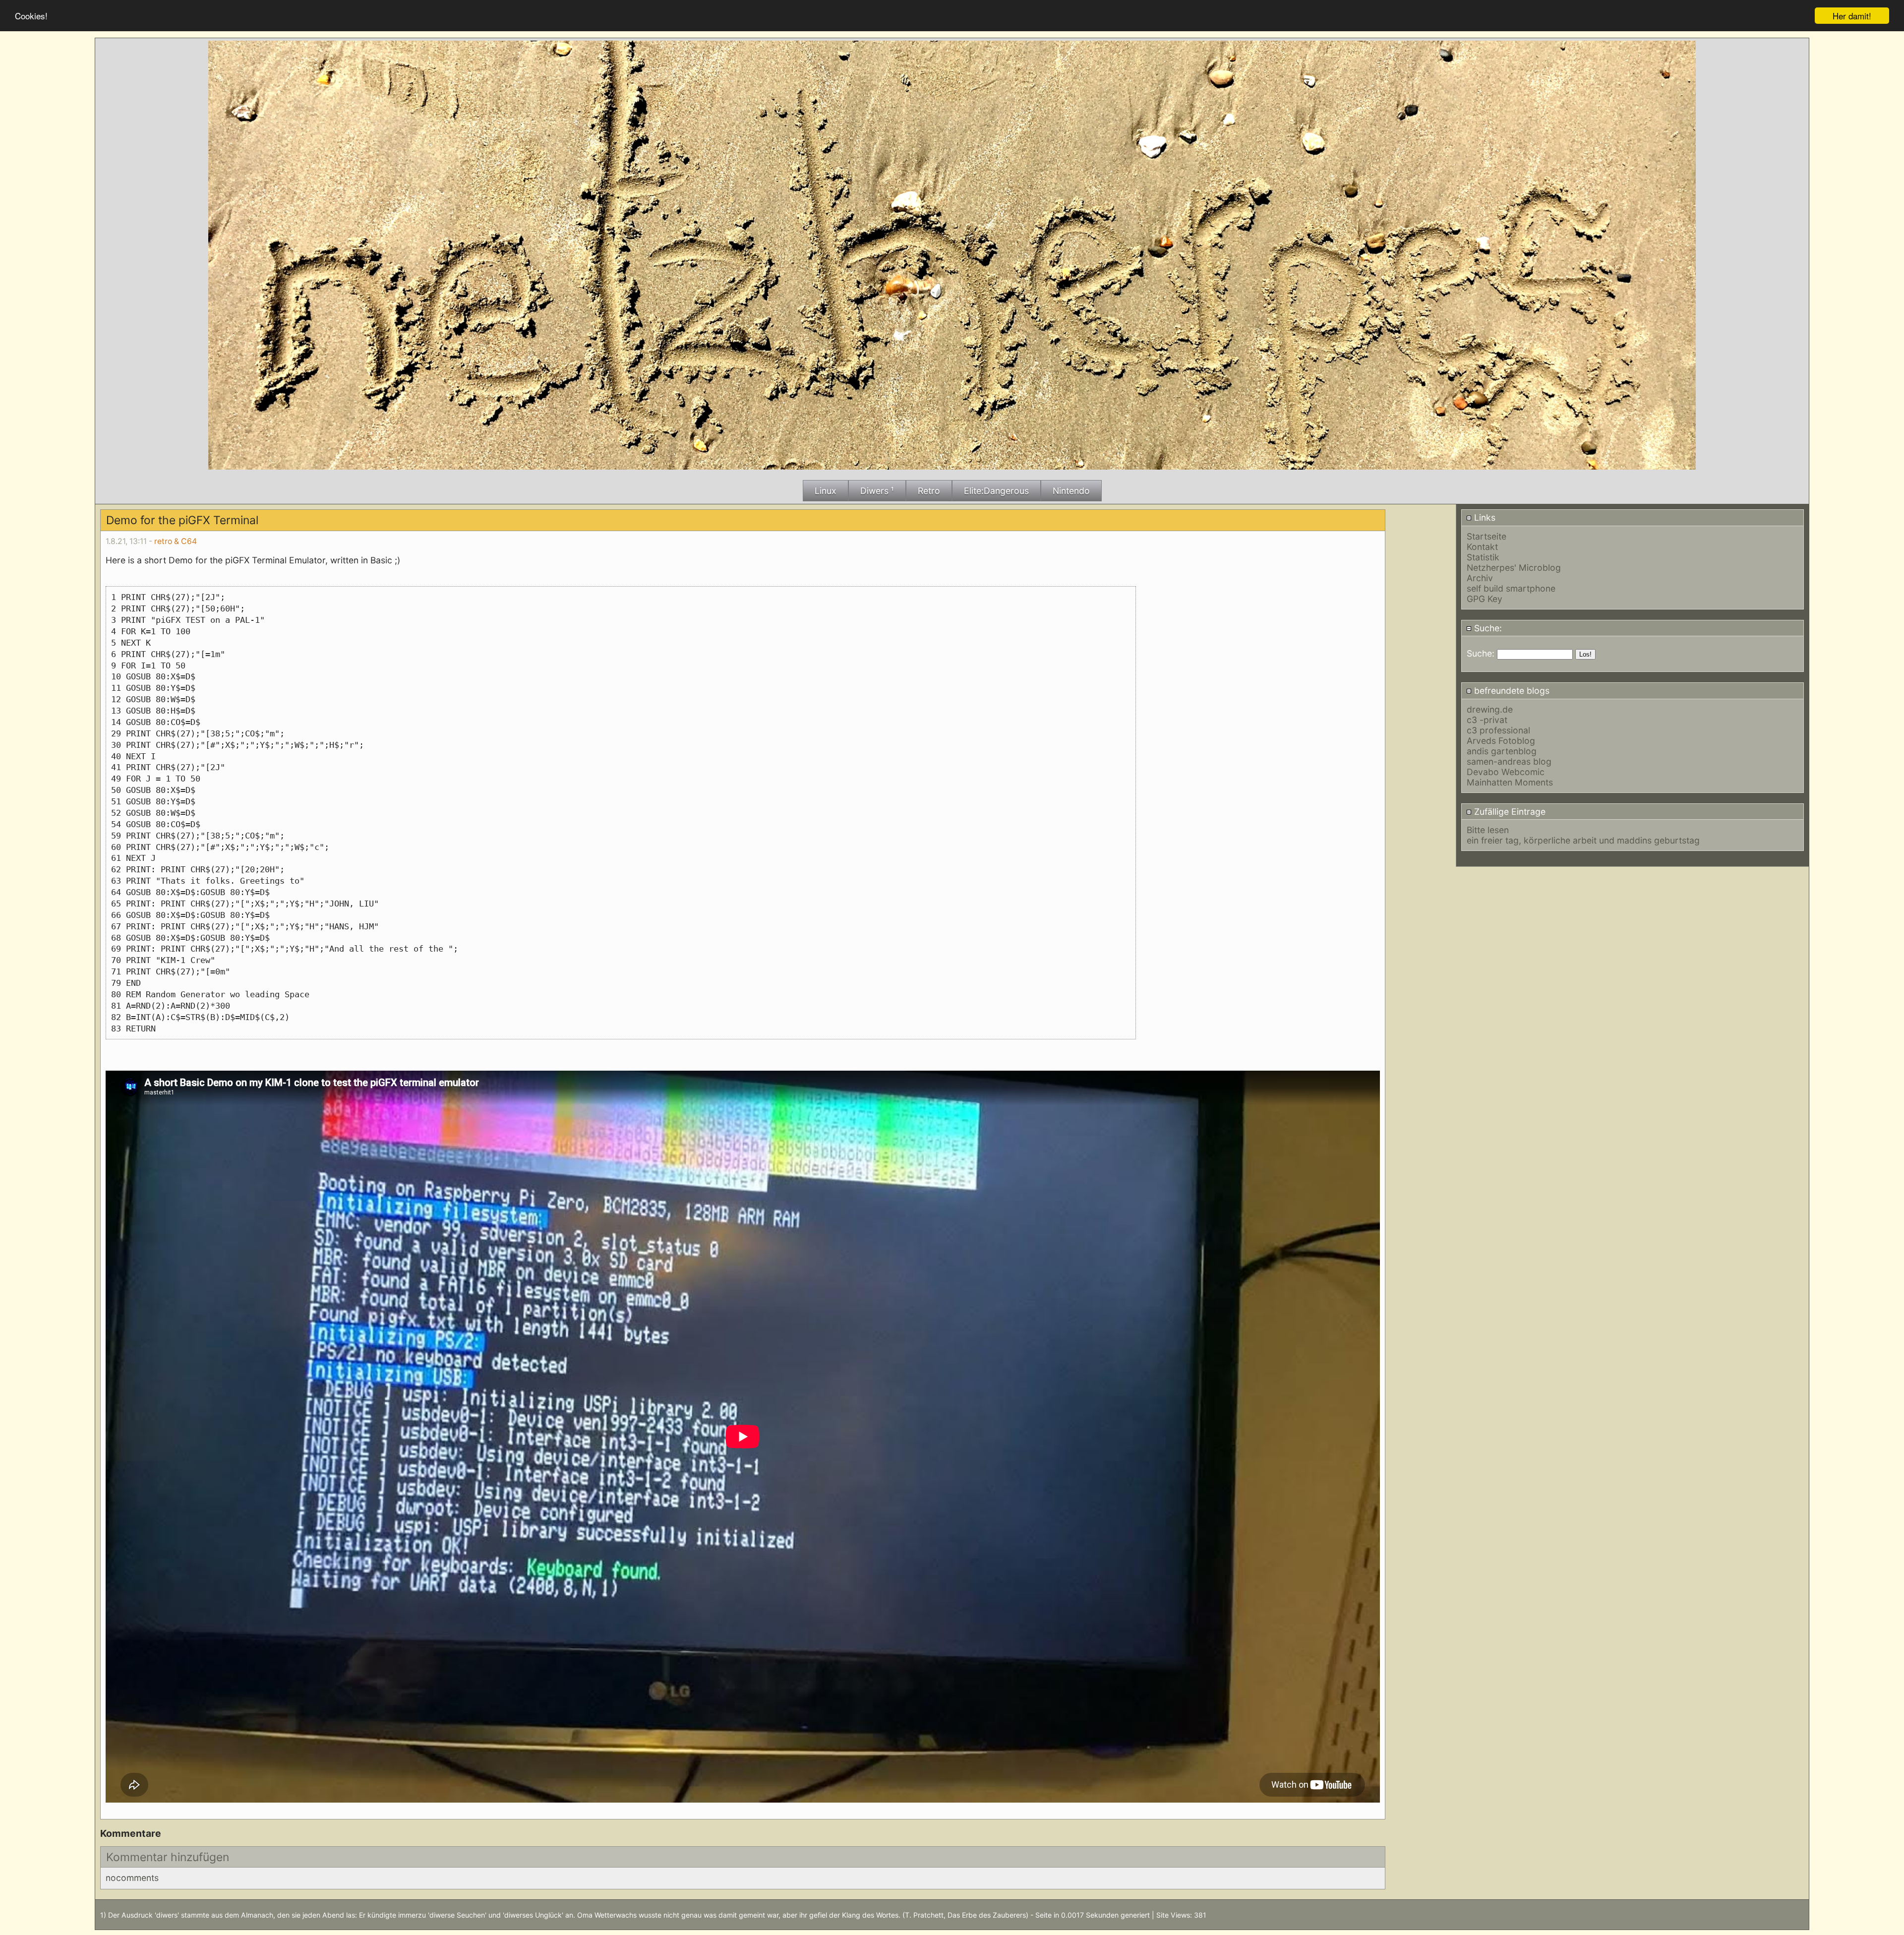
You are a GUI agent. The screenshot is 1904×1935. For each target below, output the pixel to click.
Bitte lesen (1488, 830)
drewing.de (1490, 709)
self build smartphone (1511, 588)
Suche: (1487, 628)
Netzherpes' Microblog (1514, 568)
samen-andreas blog (1509, 761)
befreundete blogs (1511, 691)
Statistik (1483, 557)
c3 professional (1498, 730)
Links (1484, 517)
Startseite (1487, 536)
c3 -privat (1487, 720)
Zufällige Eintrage (1509, 812)
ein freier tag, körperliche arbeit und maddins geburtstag (1583, 840)
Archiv (1480, 578)
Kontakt (1482, 547)
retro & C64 (176, 541)
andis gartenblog (1502, 751)
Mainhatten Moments (1510, 782)
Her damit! (1852, 16)
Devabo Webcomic (1506, 772)
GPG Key (1485, 599)
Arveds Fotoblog (1501, 741)
